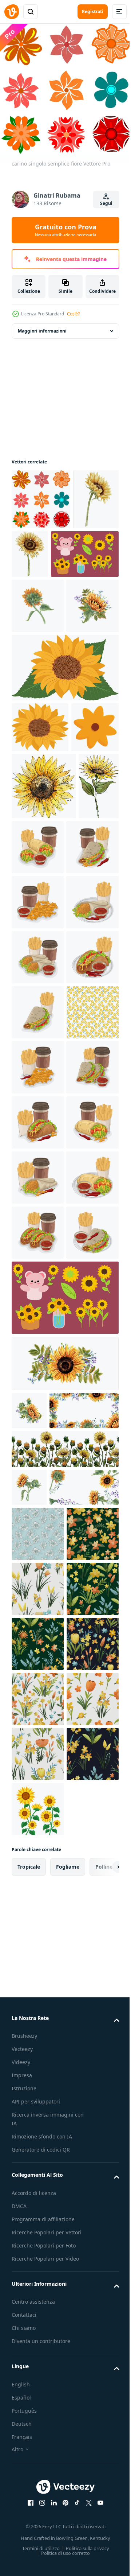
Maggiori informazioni (42, 325)
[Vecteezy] (12, 12)
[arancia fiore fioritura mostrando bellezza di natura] (35, 888)
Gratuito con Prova (66, 230)
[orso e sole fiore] (45, 609)
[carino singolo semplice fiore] (41, 494)
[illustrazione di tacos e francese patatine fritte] (81, 1008)
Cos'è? (73, 314)
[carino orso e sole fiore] (64, 1911)
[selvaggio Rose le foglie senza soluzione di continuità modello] (38, 2223)
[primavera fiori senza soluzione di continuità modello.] (38, 2278)
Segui (106, 203)
